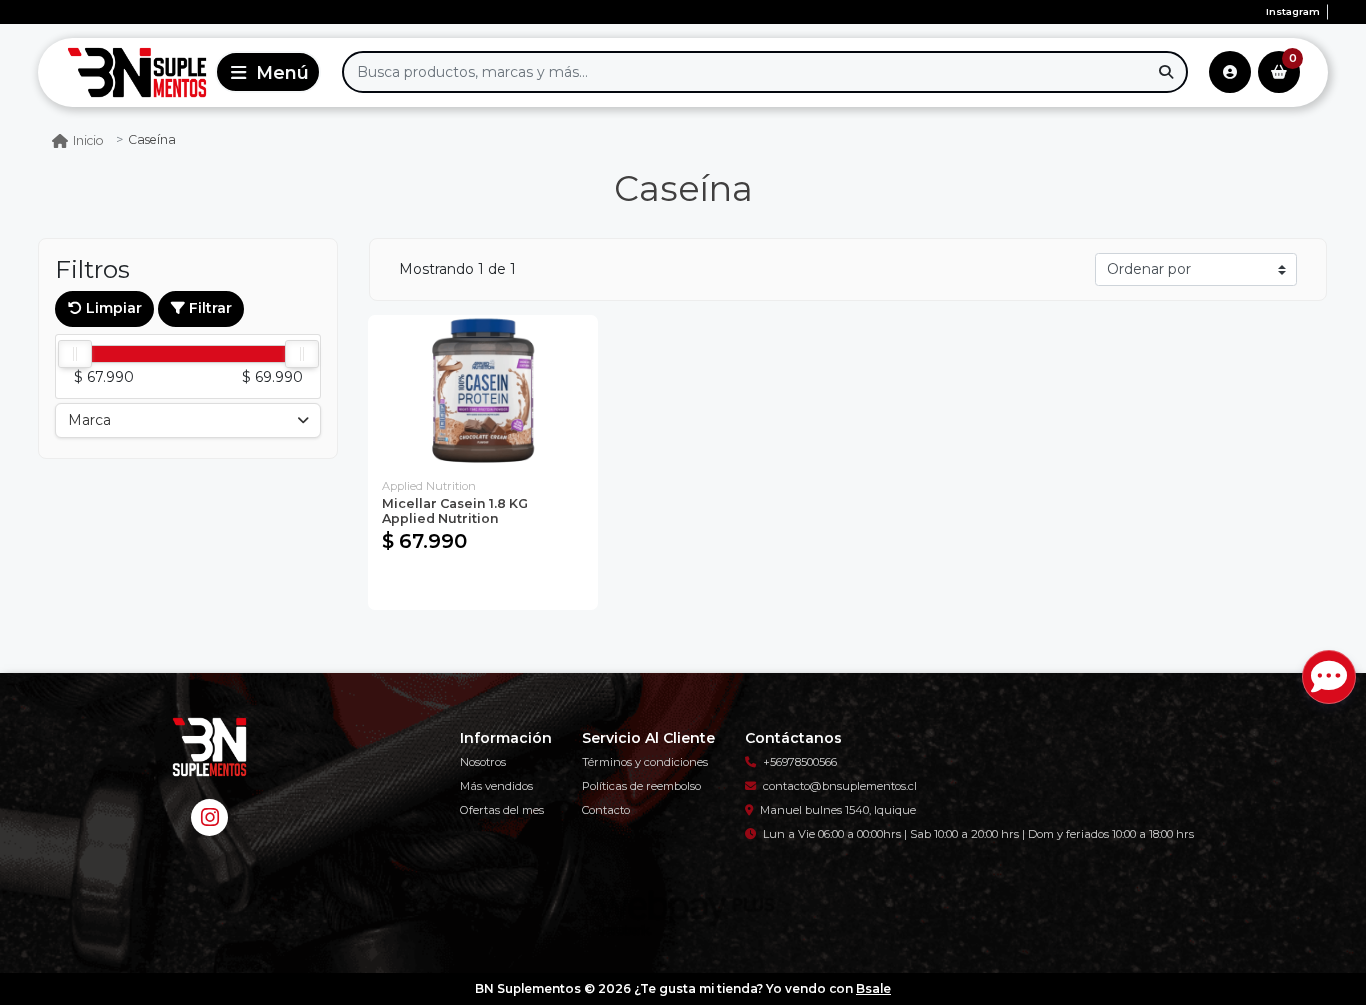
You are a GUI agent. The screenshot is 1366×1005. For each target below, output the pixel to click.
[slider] (75, 354)
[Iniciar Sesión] (1230, 72)
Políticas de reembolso (641, 786)
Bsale (873, 988)
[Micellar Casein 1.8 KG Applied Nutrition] (483, 391)
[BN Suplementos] (123, 72)
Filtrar (208, 308)
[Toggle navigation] (268, 72)
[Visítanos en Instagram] (209, 817)
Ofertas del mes (502, 810)
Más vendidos (496, 786)
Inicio (88, 140)
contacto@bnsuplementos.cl (840, 786)
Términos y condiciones (645, 762)
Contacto (606, 810)
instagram (1293, 11)
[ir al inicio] (209, 747)
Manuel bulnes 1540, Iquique (838, 810)
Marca (89, 420)
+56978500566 (800, 762)
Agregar (482, 585)
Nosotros (483, 762)
